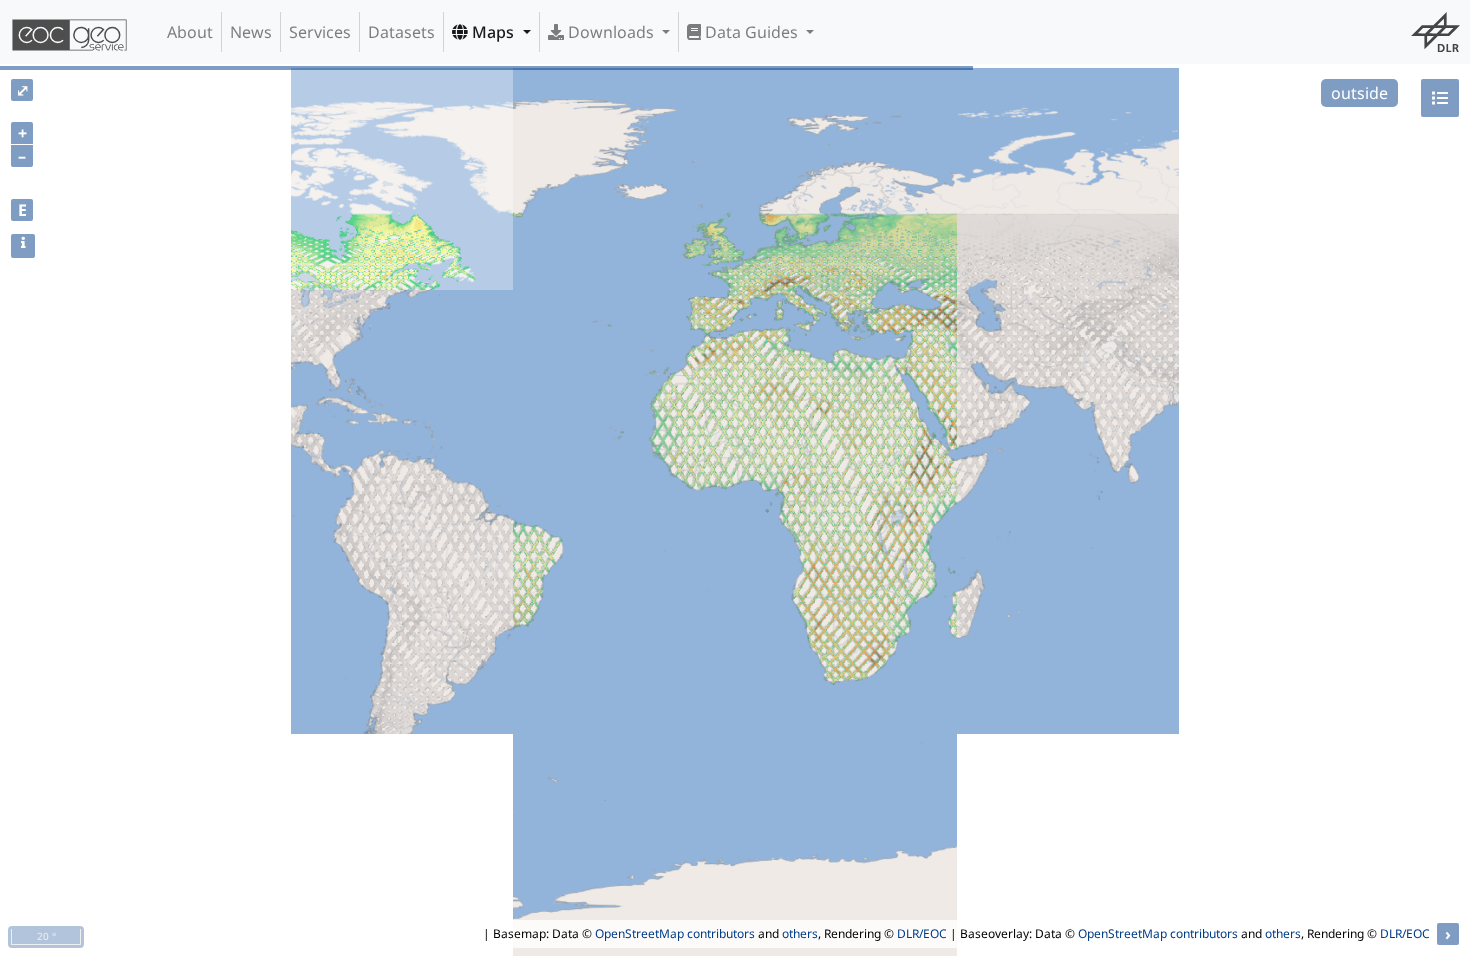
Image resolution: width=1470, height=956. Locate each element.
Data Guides (751, 32)
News (251, 32)
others (800, 933)
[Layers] (1440, 98)
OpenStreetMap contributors (675, 933)
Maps (493, 32)
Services (320, 32)
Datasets (401, 32)
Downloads (611, 32)
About (190, 32)
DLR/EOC (922, 933)
